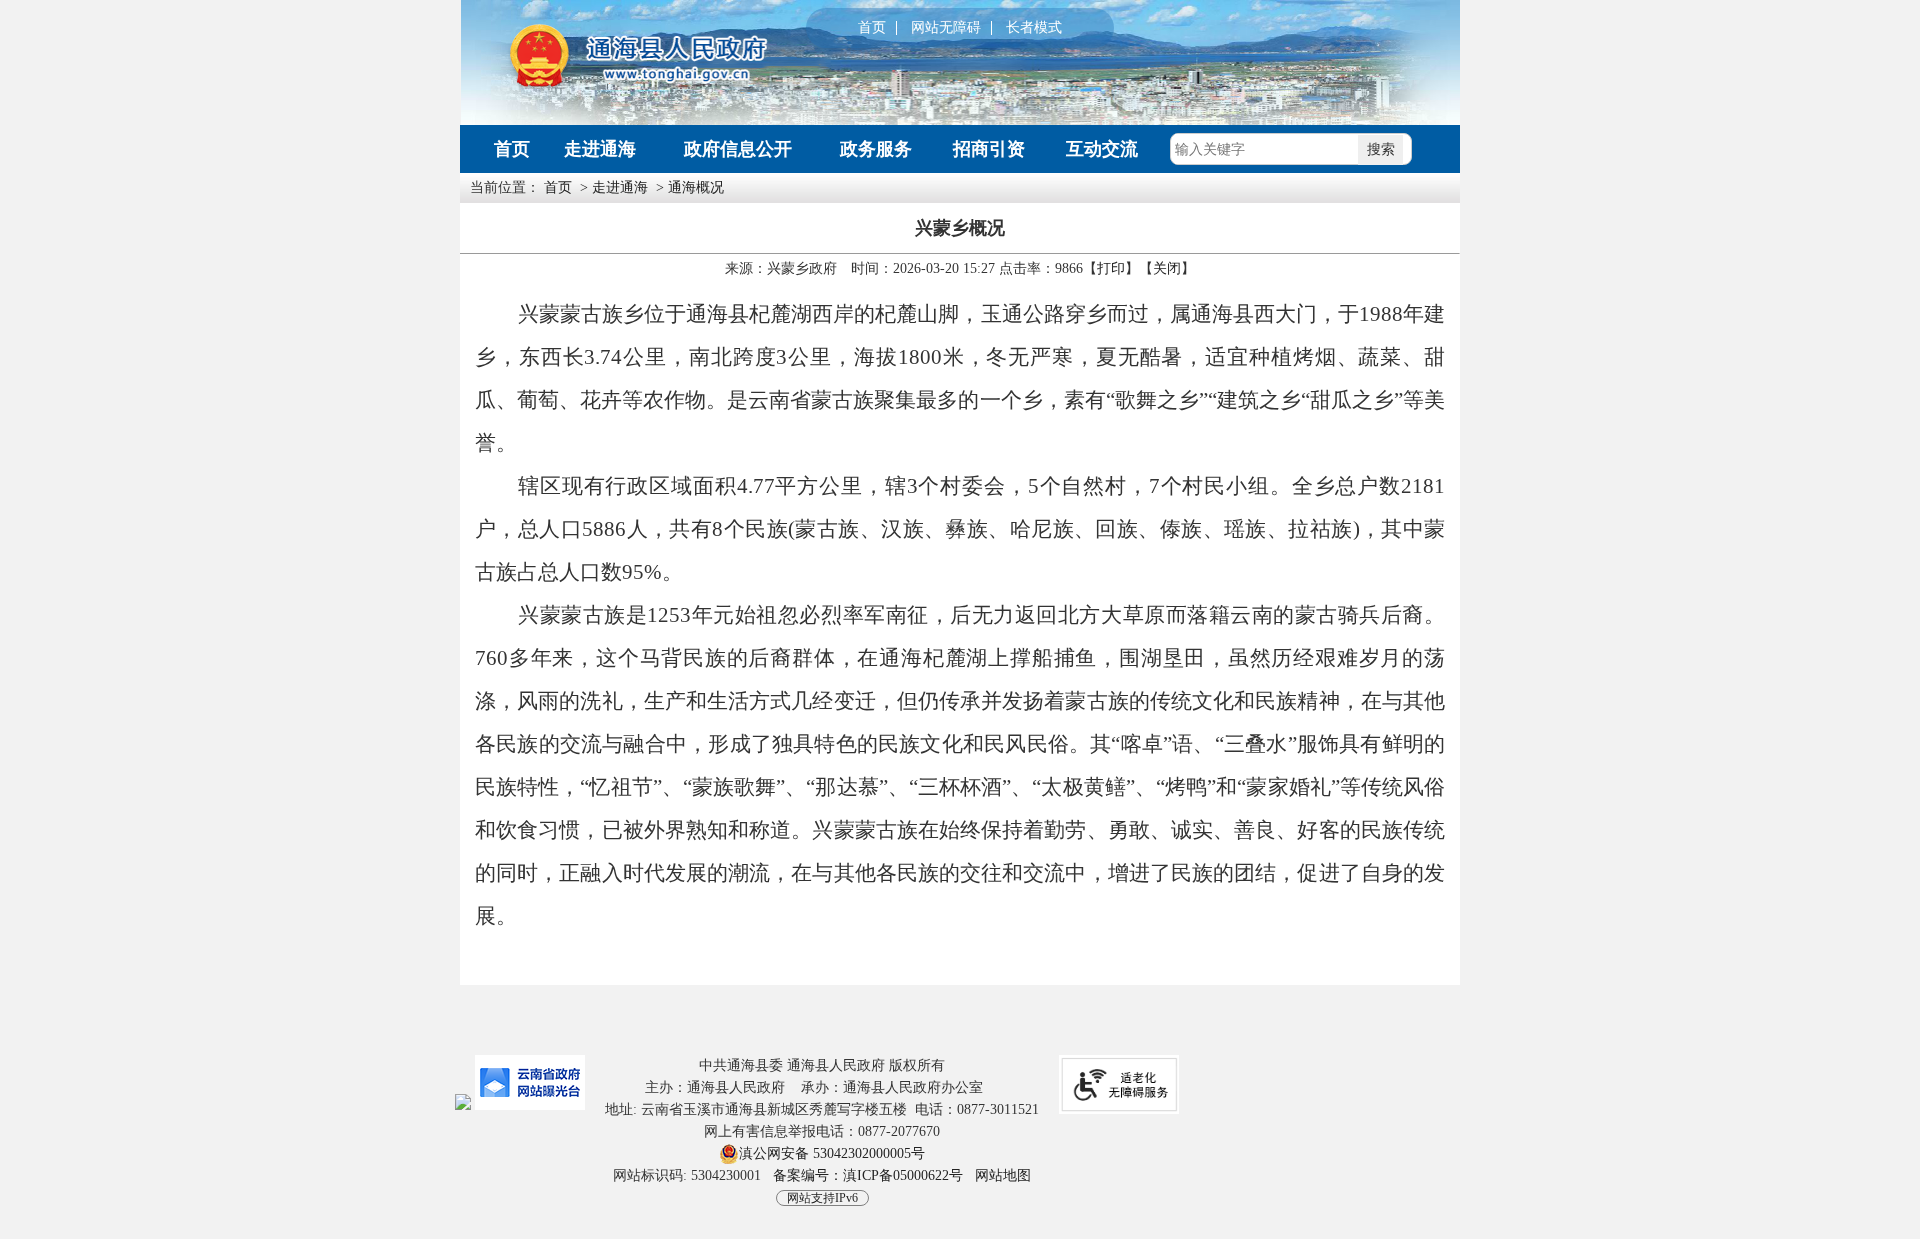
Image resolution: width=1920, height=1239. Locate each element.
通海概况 (696, 187)
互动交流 (1102, 149)
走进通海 (600, 149)
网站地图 (1003, 1175)
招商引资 (989, 149)
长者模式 (1034, 28)
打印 (1111, 268)
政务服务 (876, 149)
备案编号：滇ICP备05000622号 (868, 1175)
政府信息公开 (738, 149)
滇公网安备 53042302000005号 (832, 1153)
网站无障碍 (946, 28)
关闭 (1167, 268)
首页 (872, 28)
